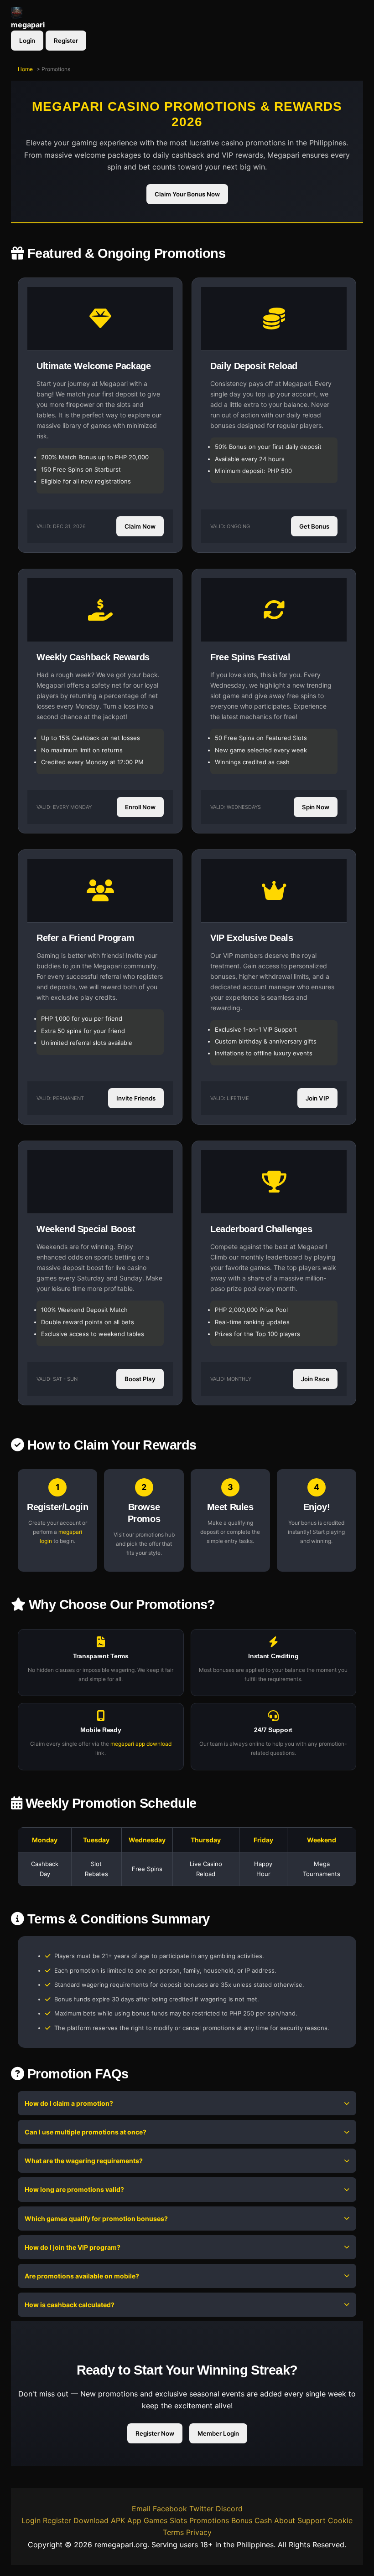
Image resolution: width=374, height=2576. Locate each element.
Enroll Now (140, 807)
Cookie (340, 2520)
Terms (173, 2532)
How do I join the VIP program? (73, 2247)
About (285, 2520)
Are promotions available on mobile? (82, 2276)
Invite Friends (136, 1098)
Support (312, 2520)
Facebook (170, 2509)
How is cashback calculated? (70, 2305)
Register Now (155, 2433)
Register (66, 41)
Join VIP (317, 1098)
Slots (178, 2520)
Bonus (242, 2520)
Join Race (315, 1379)
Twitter (201, 2509)
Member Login (218, 2433)
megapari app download (141, 1744)
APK (118, 2520)
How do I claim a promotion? (69, 2103)
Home (25, 69)
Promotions (209, 2520)
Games (156, 2520)
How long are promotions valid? (74, 2189)
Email (141, 2509)
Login (27, 41)
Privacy (199, 2532)
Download (91, 2520)
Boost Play (140, 1379)
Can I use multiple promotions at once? (86, 2132)
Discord (229, 2509)
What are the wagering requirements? (84, 2161)
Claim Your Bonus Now (187, 195)
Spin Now (316, 807)
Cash (263, 2520)
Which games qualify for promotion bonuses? (96, 2219)
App (134, 2520)
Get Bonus (314, 526)
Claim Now (140, 526)
